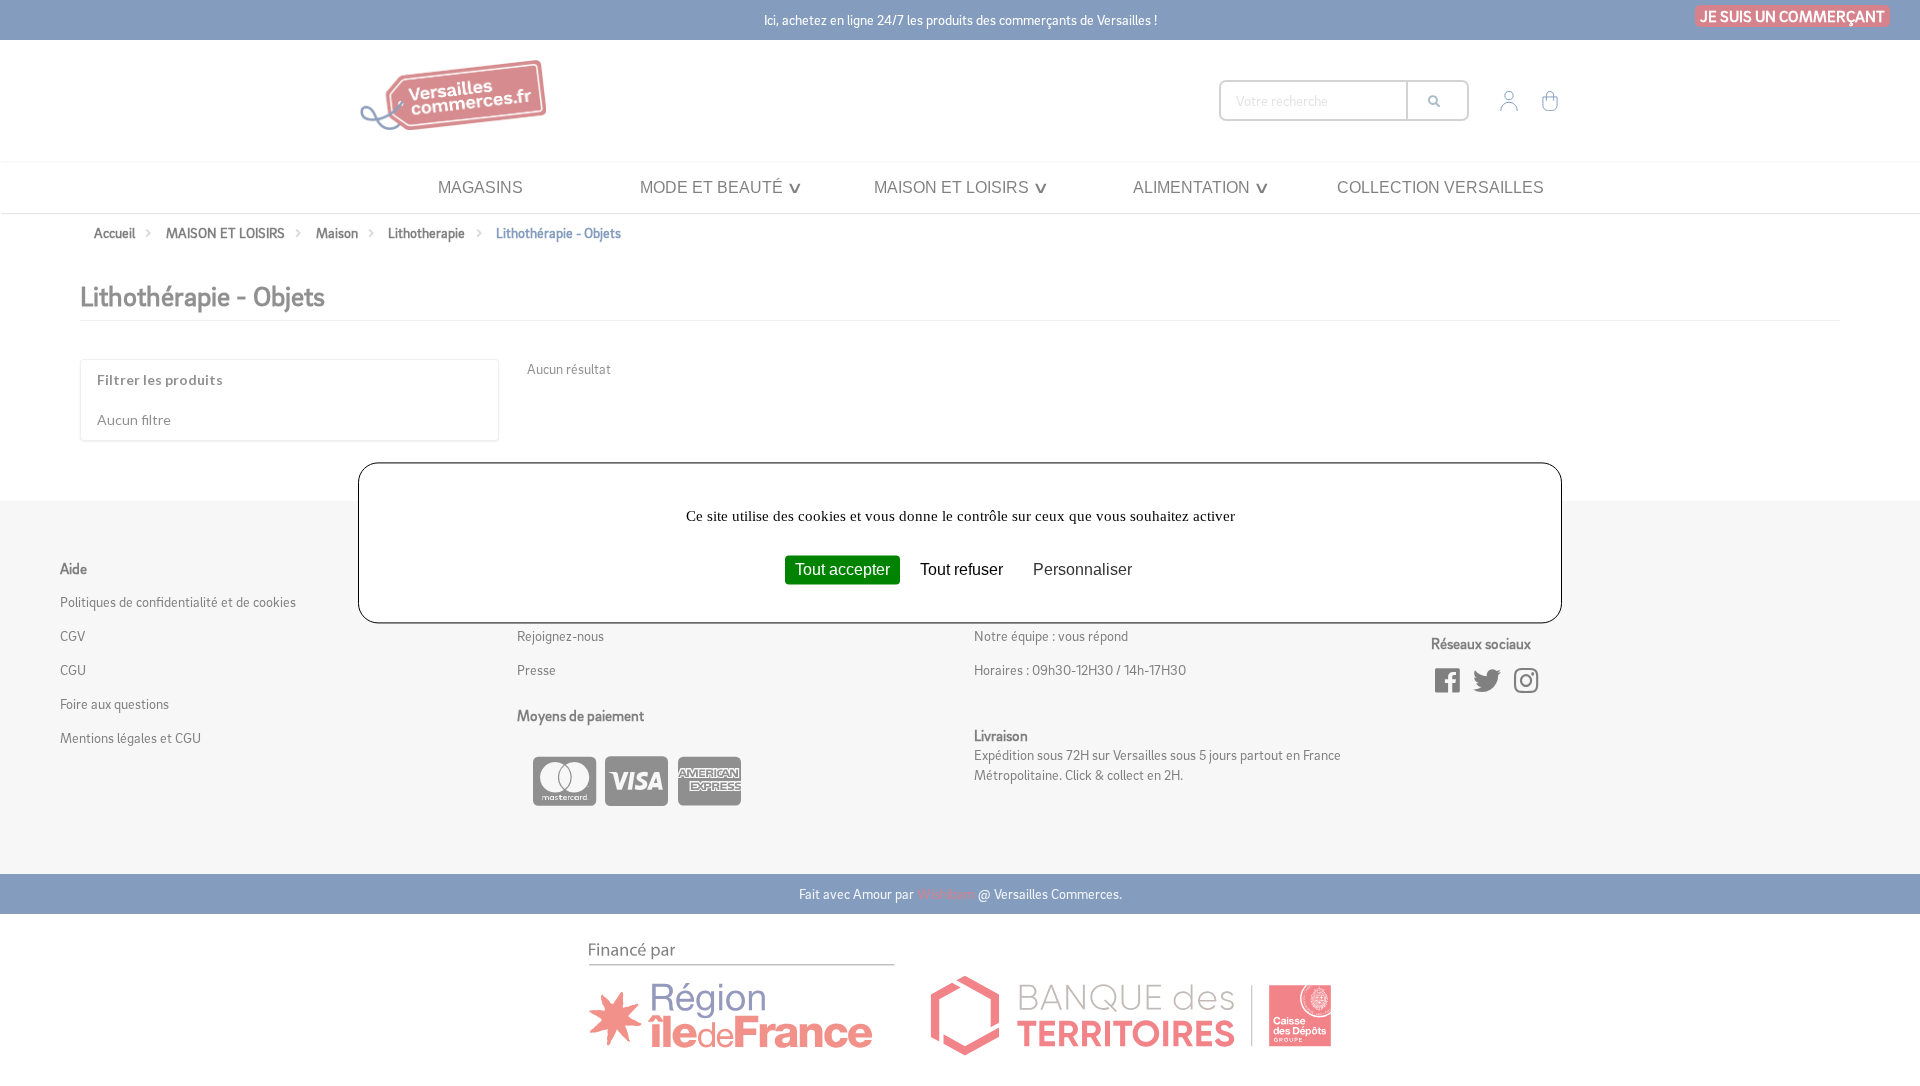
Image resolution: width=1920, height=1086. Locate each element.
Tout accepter (842, 569)
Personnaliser (1082, 569)
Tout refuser (961, 569)
